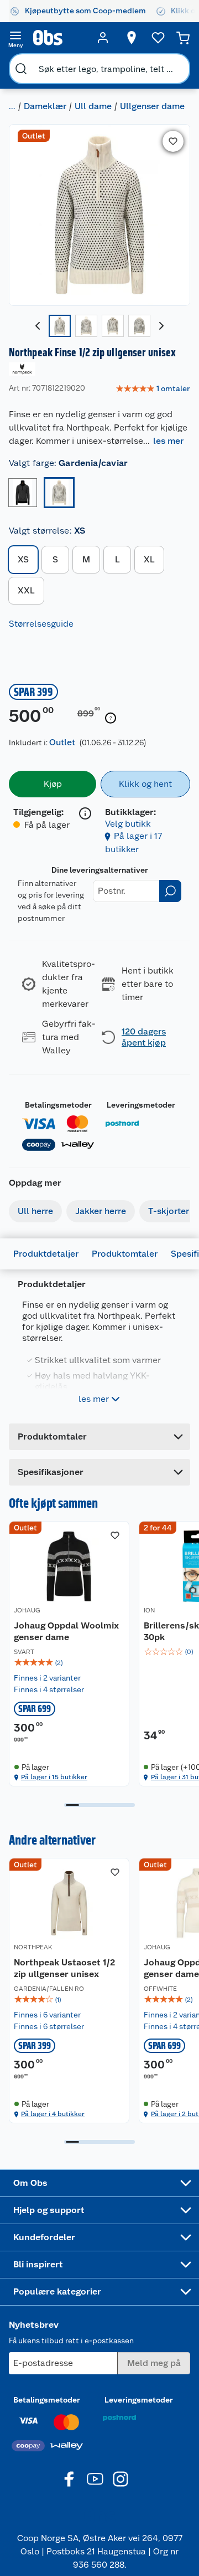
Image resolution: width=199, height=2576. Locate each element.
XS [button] (23, 559)
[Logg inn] (103, 38)
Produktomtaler (125, 1254)
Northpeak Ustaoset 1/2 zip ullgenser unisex (64, 1968)
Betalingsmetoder (58, 1105)
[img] (69, 1663)
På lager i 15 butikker (54, 1777)
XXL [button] (26, 590)
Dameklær (45, 106)
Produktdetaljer (46, 1254)
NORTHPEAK (33, 1947)
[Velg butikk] (132, 38)
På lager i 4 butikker (53, 2114)
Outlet (62, 742)
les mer (168, 441)
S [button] (55, 559)
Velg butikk (128, 824)
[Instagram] (121, 2479)
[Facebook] (70, 2479)
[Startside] (59, 38)
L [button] (117, 559)
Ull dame (93, 106)
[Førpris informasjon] (111, 718)
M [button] (86, 559)
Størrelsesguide (41, 624)
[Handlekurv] (183, 38)
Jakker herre (101, 1211)
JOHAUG (27, 1610)
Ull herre (35, 1211)
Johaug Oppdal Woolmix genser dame (66, 1632)
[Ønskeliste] (158, 38)
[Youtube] (95, 2479)
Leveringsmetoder (141, 1105)
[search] (21, 69)
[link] (153, 389)
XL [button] (149, 559)
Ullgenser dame (152, 106)
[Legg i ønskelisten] (173, 141)
